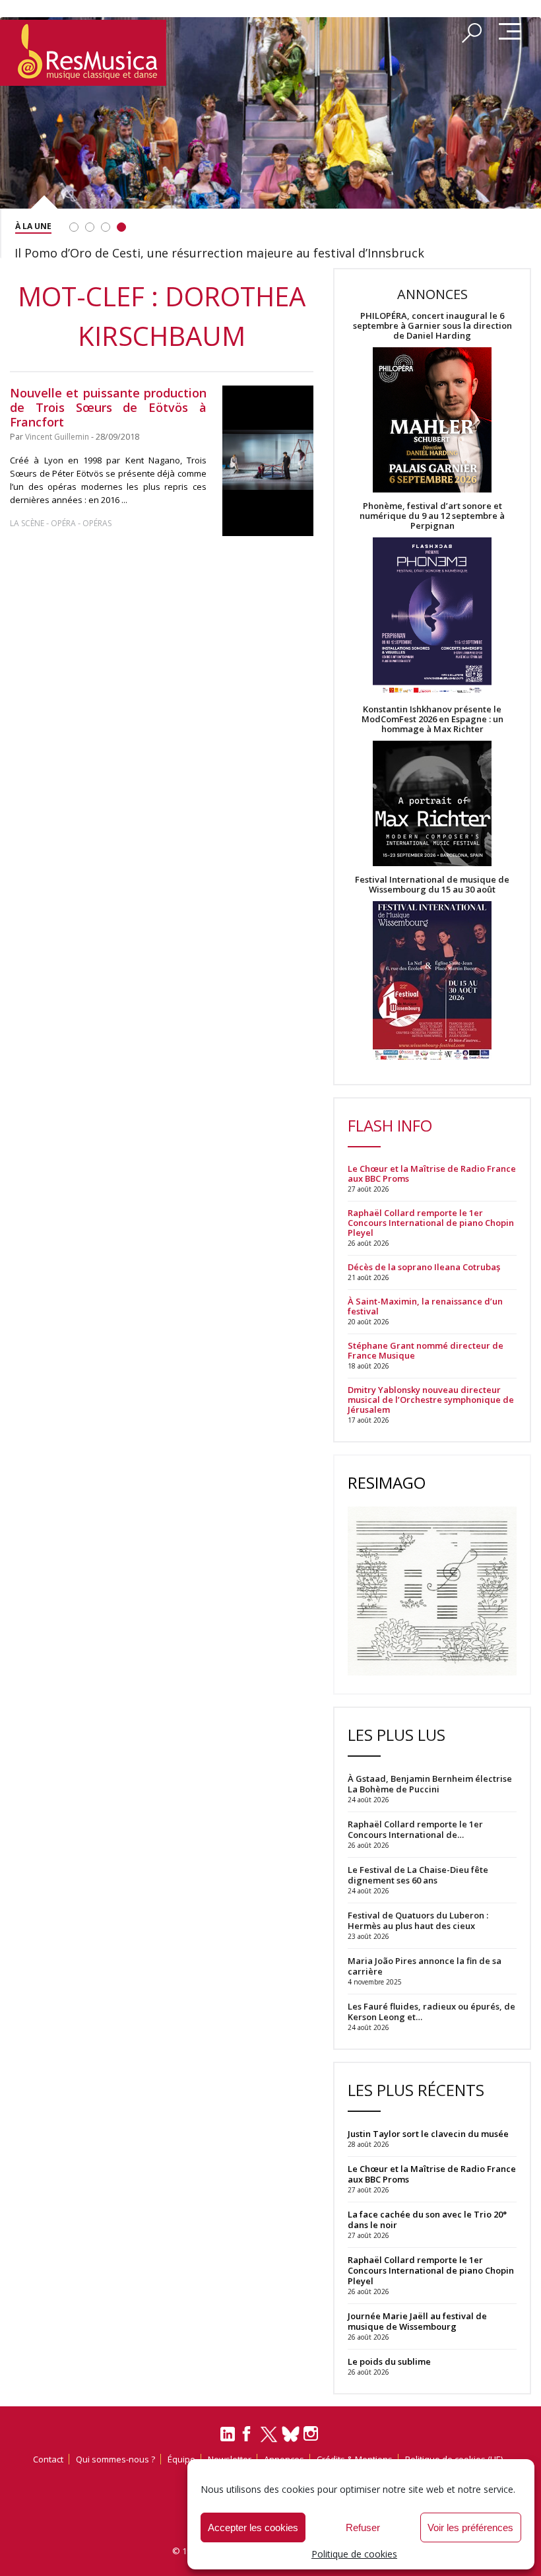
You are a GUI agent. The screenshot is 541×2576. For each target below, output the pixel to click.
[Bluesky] (291, 2434)
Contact (48, 2459)
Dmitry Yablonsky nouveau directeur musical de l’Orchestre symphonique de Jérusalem (431, 1400)
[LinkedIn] (228, 2439)
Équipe (181, 2459)
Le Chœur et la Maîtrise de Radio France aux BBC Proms (432, 1174)
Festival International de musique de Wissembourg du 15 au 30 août (432, 885)
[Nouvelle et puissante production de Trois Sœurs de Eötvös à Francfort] (268, 461)
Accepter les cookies (253, 2527)
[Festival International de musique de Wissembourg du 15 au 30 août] (432, 981)
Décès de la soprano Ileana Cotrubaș (424, 1267)
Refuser (363, 2527)
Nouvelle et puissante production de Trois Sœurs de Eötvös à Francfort (108, 407)
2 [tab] (90, 227)
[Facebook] (247, 2438)
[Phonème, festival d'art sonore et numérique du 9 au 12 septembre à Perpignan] (432, 618)
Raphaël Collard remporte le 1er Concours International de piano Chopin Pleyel (431, 1223)
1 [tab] (74, 227)
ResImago (387, 1482)
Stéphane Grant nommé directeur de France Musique (426, 1351)
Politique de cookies (354, 2554)
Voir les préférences (470, 2527)
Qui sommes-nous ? (115, 2459)
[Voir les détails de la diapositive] (270, 134)
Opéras (97, 523)
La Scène (27, 523)
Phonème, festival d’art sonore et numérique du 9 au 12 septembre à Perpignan (432, 516)
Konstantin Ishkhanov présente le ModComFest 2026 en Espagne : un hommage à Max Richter (432, 719)
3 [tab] (106, 227)
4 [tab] (121, 227)
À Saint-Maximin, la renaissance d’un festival (425, 1306)
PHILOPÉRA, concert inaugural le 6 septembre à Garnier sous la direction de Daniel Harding (432, 326)
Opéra (63, 523)
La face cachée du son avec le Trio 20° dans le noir (427, 2220)
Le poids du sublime (389, 2361)
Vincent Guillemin (57, 437)
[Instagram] (312, 2434)
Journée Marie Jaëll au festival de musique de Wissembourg (417, 2321)
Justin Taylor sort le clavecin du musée (428, 2134)
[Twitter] (269, 2440)
